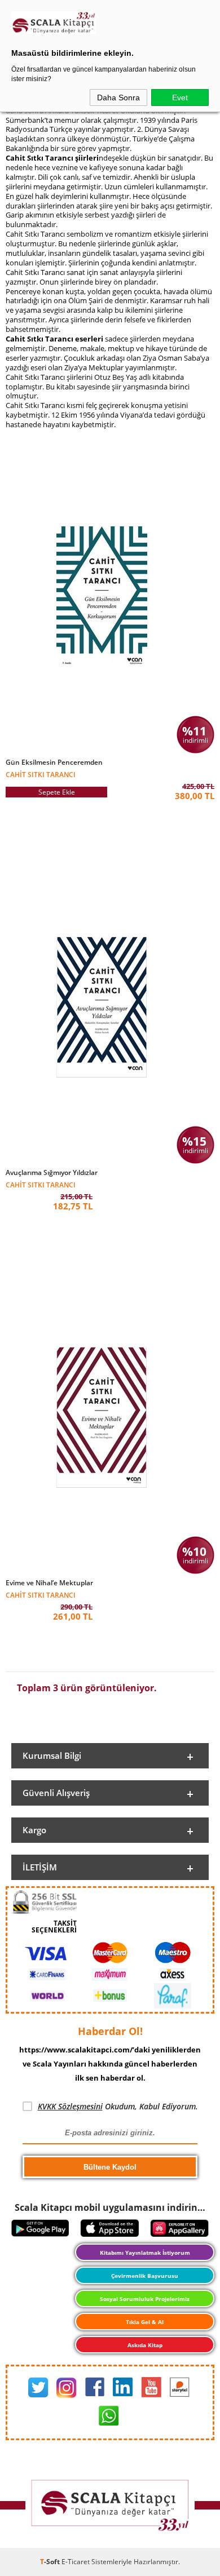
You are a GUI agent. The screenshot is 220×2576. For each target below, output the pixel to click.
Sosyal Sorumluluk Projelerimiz (145, 2299)
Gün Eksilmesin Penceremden (54, 762)
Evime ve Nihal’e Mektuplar (49, 1583)
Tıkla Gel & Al (145, 2322)
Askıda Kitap (145, 2345)
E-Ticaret (76, 2562)
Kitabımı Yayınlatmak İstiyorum (145, 2253)
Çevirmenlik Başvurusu (145, 2276)
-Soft (51, 2562)
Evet (180, 97)
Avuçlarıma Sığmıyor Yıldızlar (52, 1173)
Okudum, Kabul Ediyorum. (118, 2106)
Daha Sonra (118, 97)
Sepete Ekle (57, 792)
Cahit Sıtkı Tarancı (41, 774)
